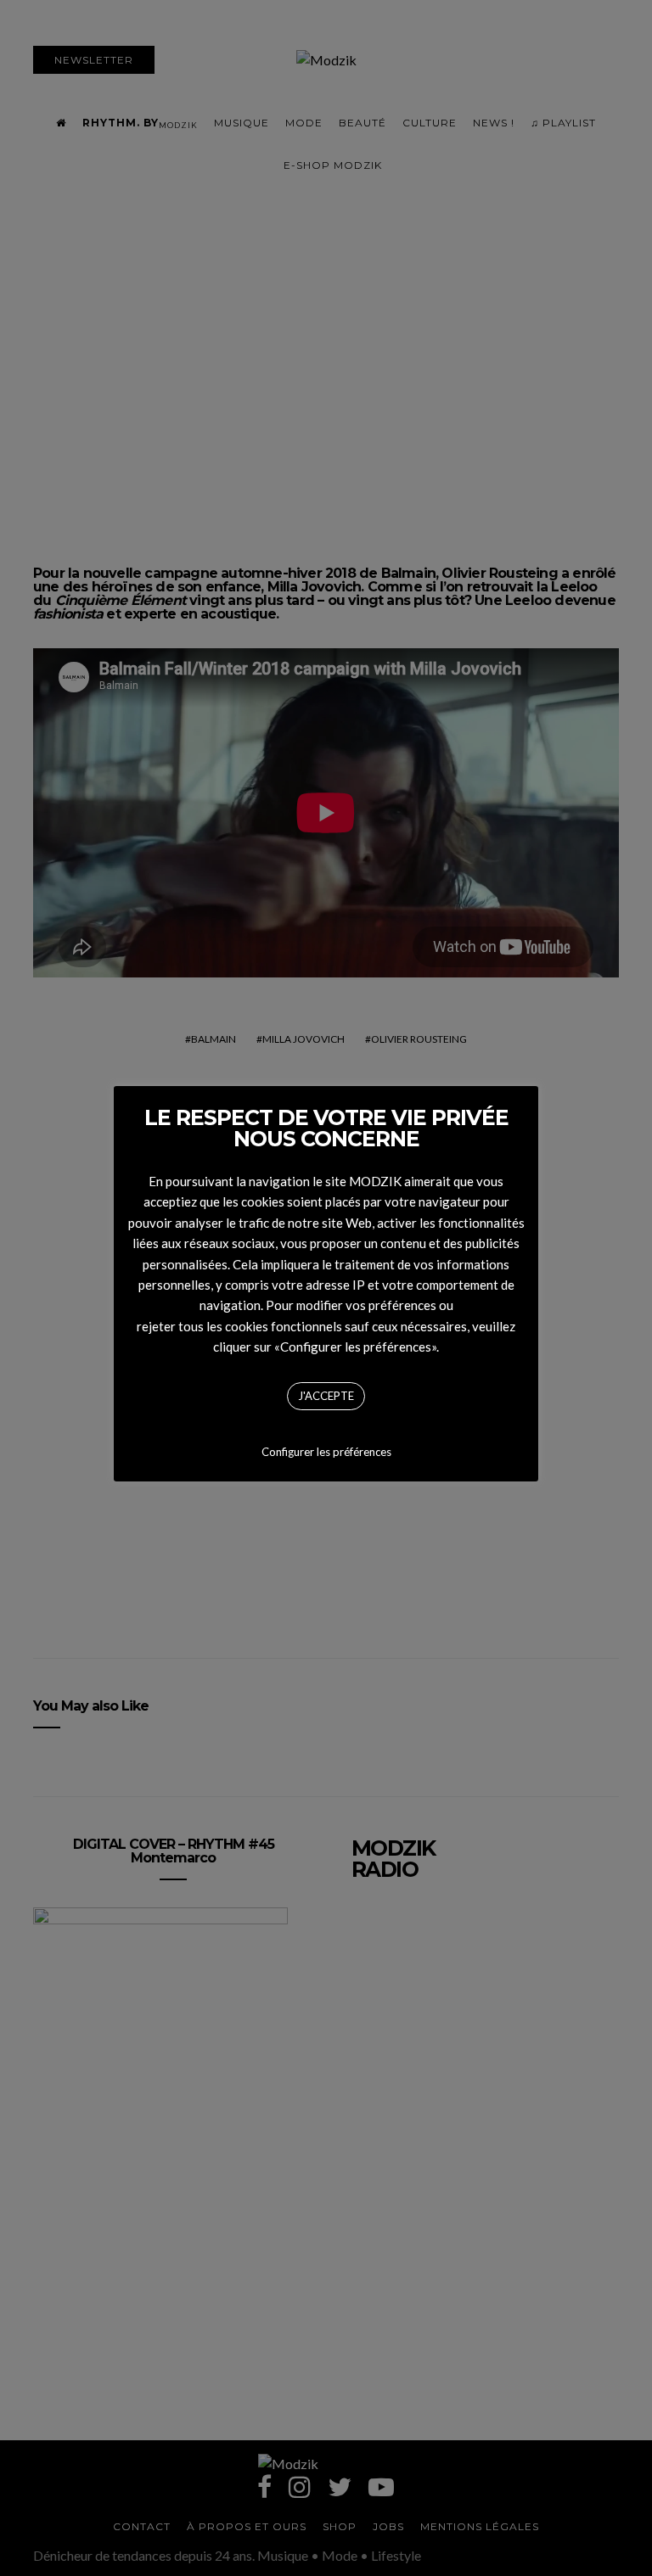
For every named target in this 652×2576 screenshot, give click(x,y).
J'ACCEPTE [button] (326, 1396)
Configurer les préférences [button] (326, 1452)
